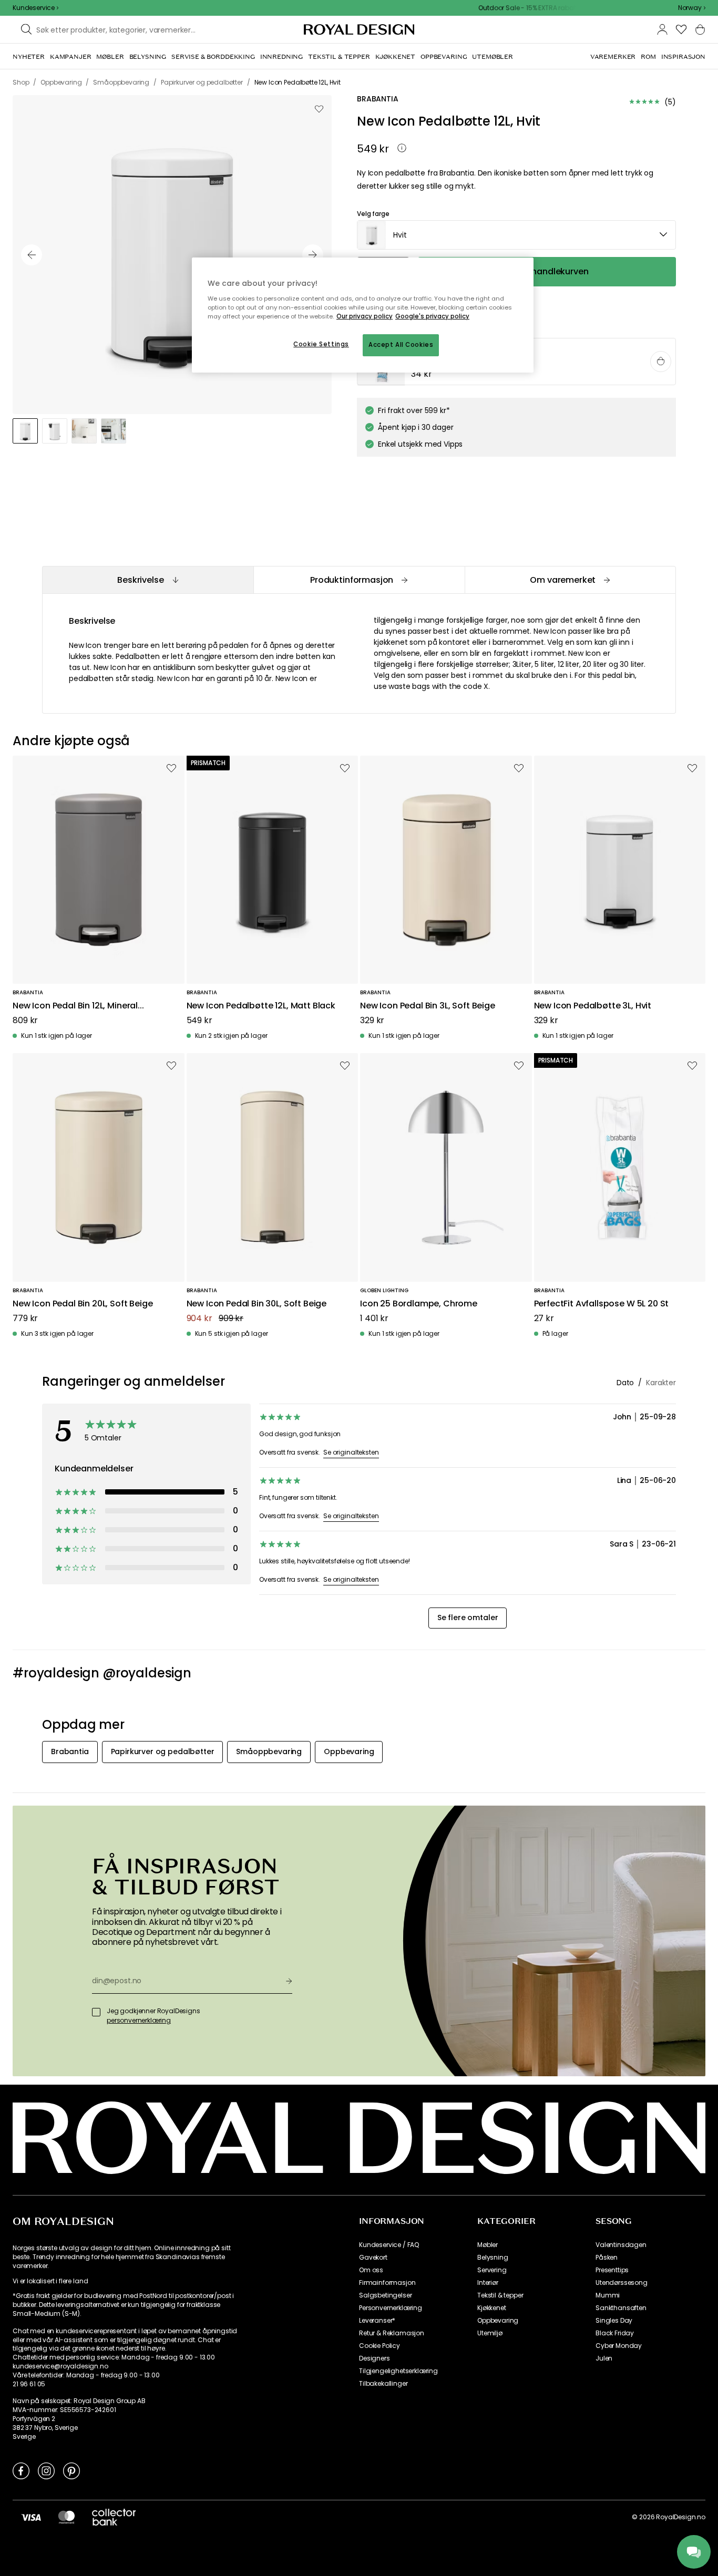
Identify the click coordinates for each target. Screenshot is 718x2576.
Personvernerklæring (391, 2308)
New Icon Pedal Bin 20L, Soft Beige (83, 1304)
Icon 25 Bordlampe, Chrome (419, 1304)
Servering (492, 2270)
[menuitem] (29, 57)
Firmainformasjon (387, 2283)
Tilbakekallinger (383, 2384)
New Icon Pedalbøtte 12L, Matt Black (261, 1006)
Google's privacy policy (432, 316)
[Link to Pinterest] (71, 2470)
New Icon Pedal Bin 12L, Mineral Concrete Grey (75, 1006)
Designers (375, 2358)
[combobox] (692, 8)
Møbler (488, 2245)
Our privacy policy (365, 316)
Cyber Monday (619, 2346)
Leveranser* (377, 2321)
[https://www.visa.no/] (31, 2517)
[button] (692, 8)
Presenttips (612, 2270)
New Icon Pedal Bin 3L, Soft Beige (428, 1006)
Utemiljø (490, 2333)
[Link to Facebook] (21, 2470)
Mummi (608, 2295)
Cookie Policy (379, 2346)
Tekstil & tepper (500, 2295)
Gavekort (373, 2258)
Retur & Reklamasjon (392, 2333)
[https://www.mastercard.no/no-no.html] (66, 2517)
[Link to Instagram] (46, 2470)
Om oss (371, 2270)
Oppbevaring (498, 2321)
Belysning (493, 2258)
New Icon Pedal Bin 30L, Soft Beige (257, 1304)
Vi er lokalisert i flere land (50, 2281)
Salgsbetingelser (385, 2295)
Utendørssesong (622, 2283)
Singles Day (614, 2321)
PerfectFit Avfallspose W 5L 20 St (602, 1304)
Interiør (488, 2283)
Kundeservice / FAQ (389, 2245)
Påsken (607, 2258)
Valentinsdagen (621, 2245)
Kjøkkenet (492, 2308)
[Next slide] (313, 255)
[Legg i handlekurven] (661, 362)
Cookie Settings (321, 344)
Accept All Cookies (401, 345)
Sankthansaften (621, 2308)
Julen (604, 2358)
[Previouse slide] (32, 255)
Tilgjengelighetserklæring (398, 2371)
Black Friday (615, 2333)
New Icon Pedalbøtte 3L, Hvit (593, 1006)
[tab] (148, 580)
